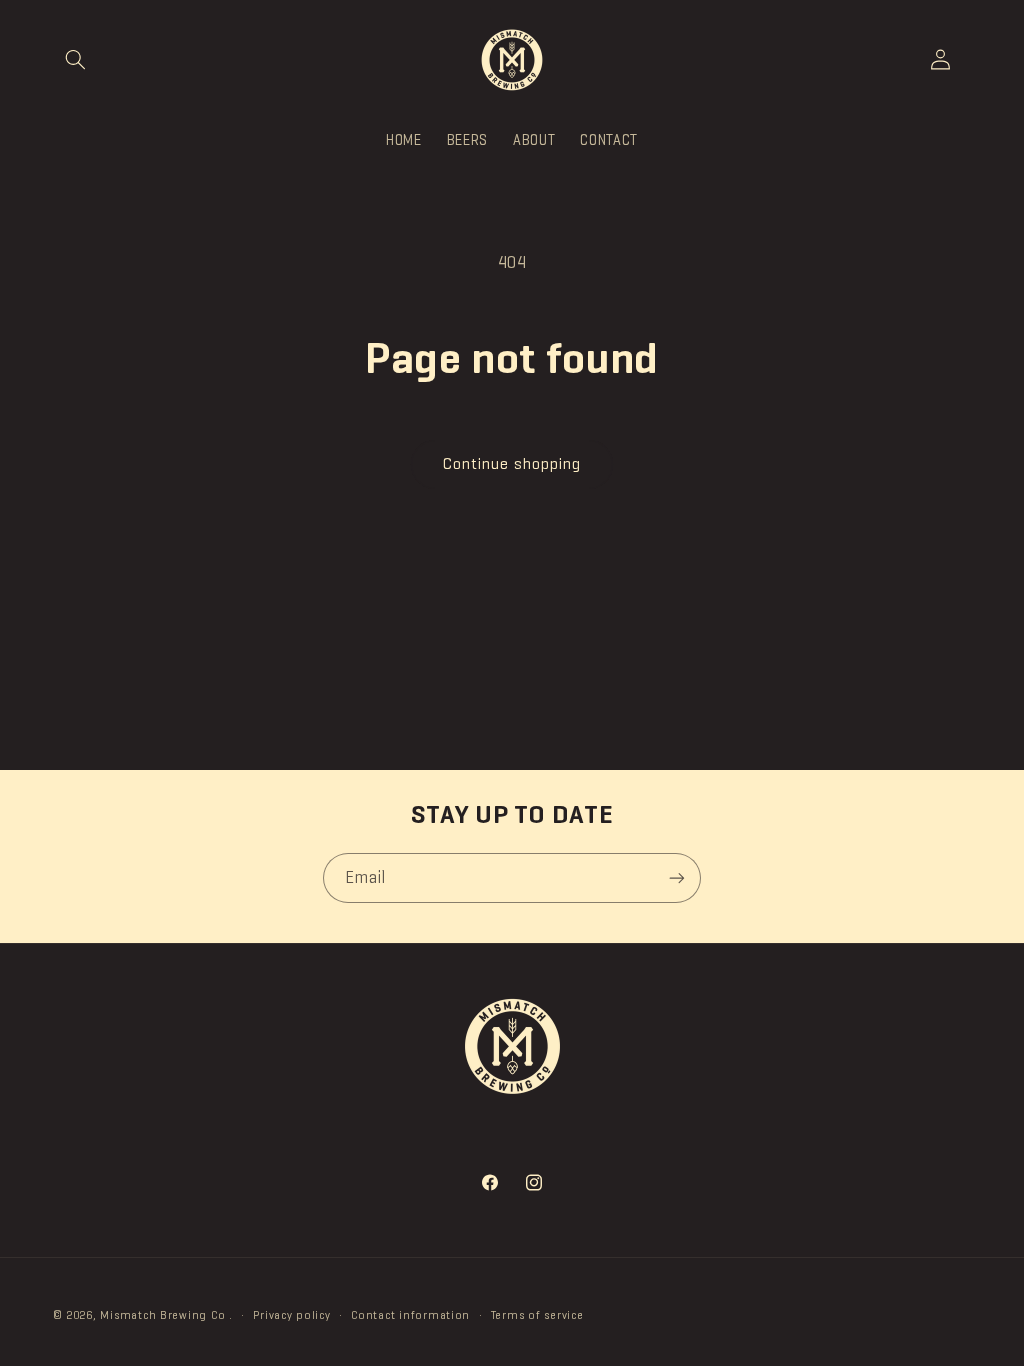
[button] (76, 60)
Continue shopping (512, 463)
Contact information (410, 1315)
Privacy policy (291, 1315)
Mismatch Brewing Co (162, 1315)
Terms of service (537, 1315)
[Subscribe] (677, 877)
